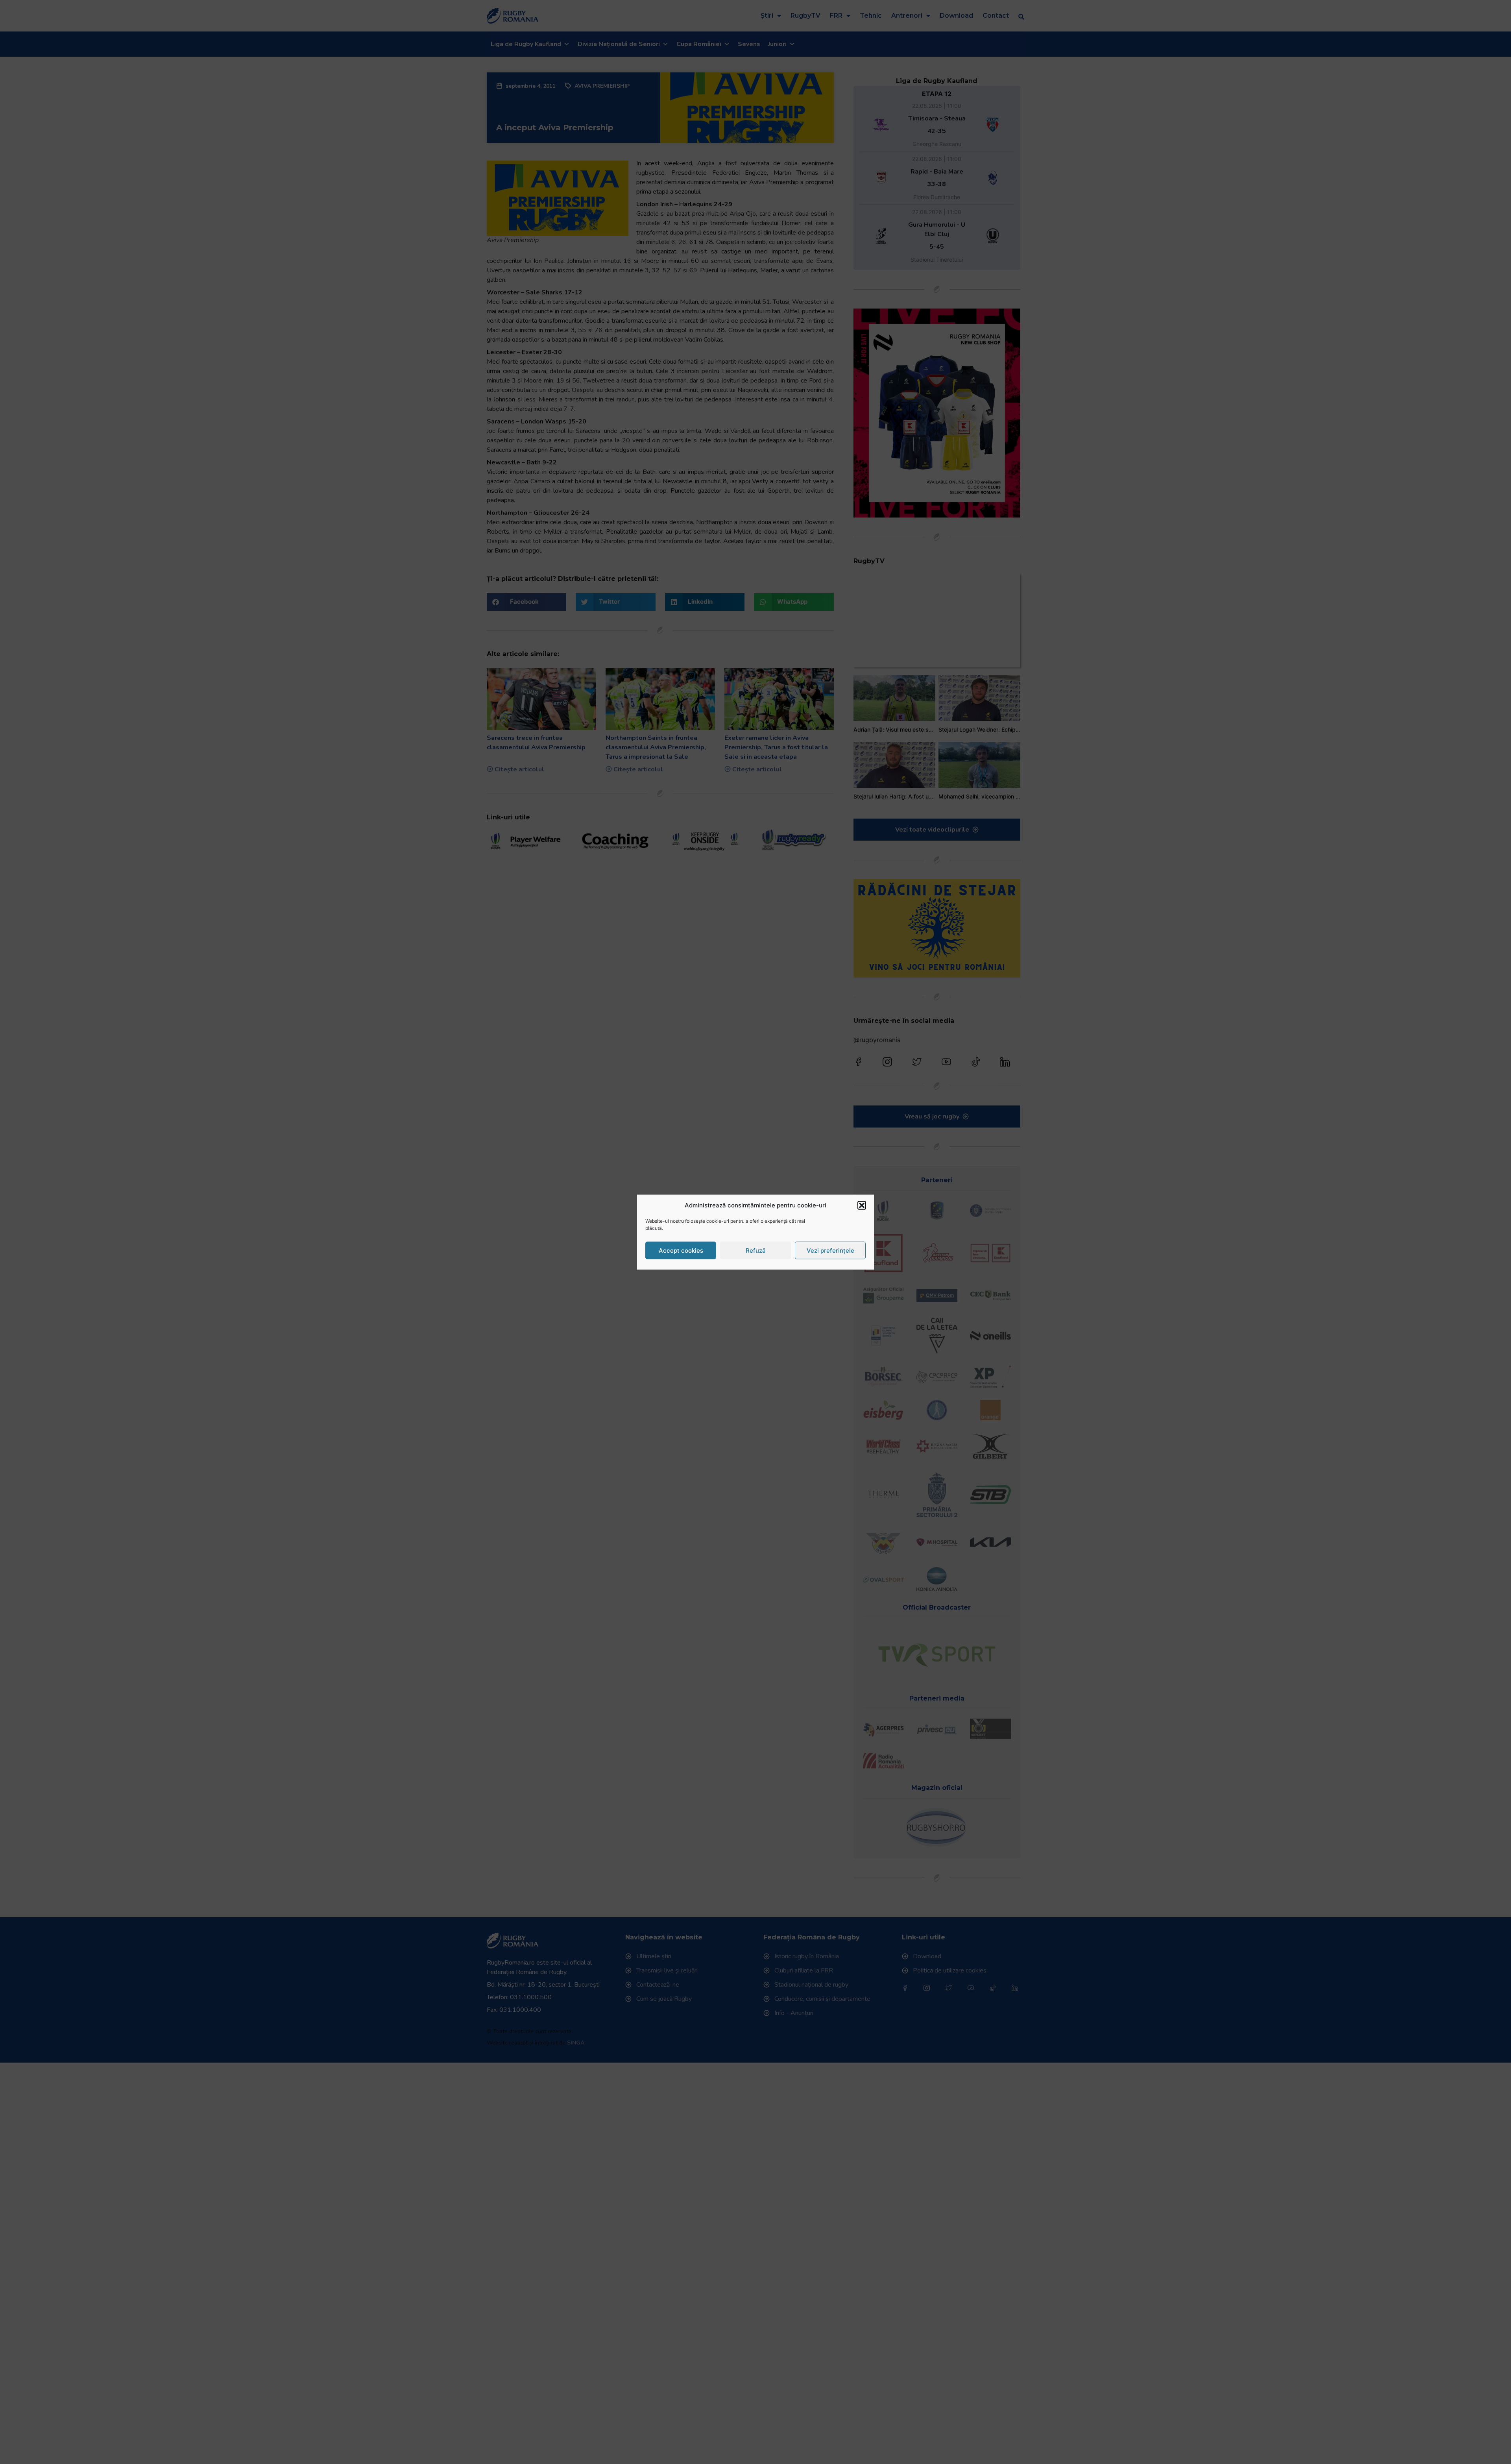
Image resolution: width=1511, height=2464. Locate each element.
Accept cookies (681, 1250)
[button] (862, 1205)
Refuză (756, 1250)
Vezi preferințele (830, 1250)
